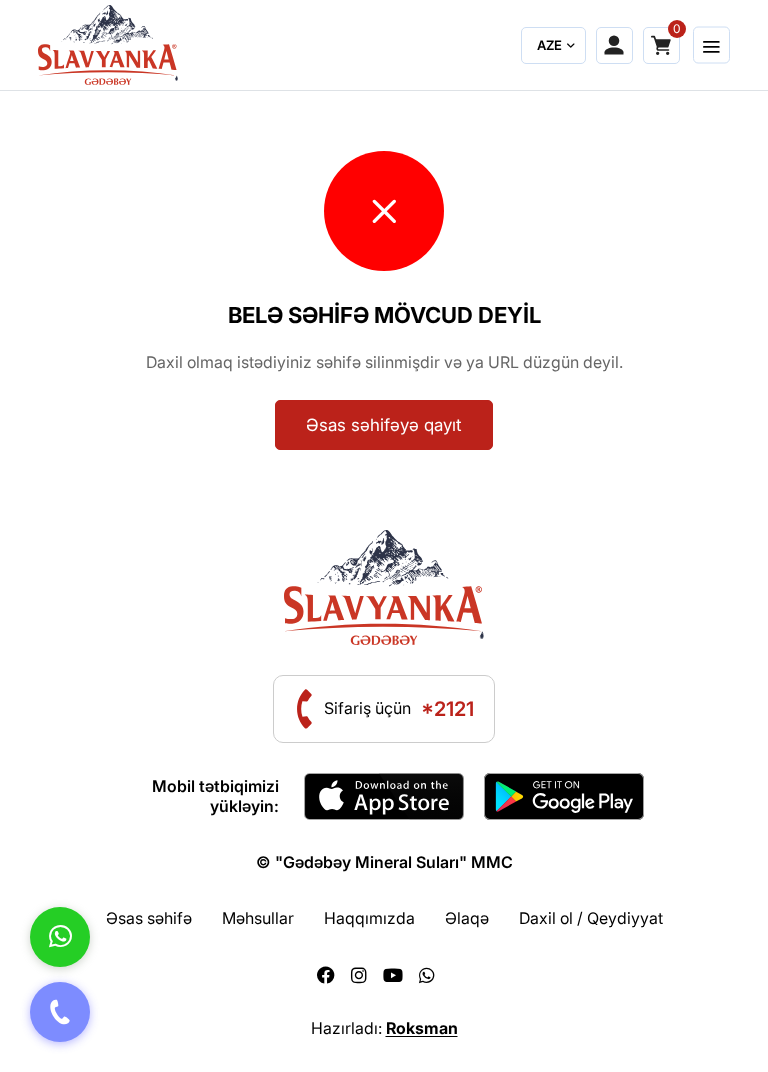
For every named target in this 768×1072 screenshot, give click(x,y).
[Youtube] (393, 975)
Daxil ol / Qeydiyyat (591, 918)
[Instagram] (359, 975)
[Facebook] (326, 975)
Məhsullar (258, 918)
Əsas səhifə (149, 918)
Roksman (422, 1028)
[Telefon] (60, 1012)
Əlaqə (467, 918)
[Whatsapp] (427, 975)
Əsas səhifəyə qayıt (384, 425)
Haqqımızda (369, 918)
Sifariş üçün (399, 709)
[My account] (614, 45)
